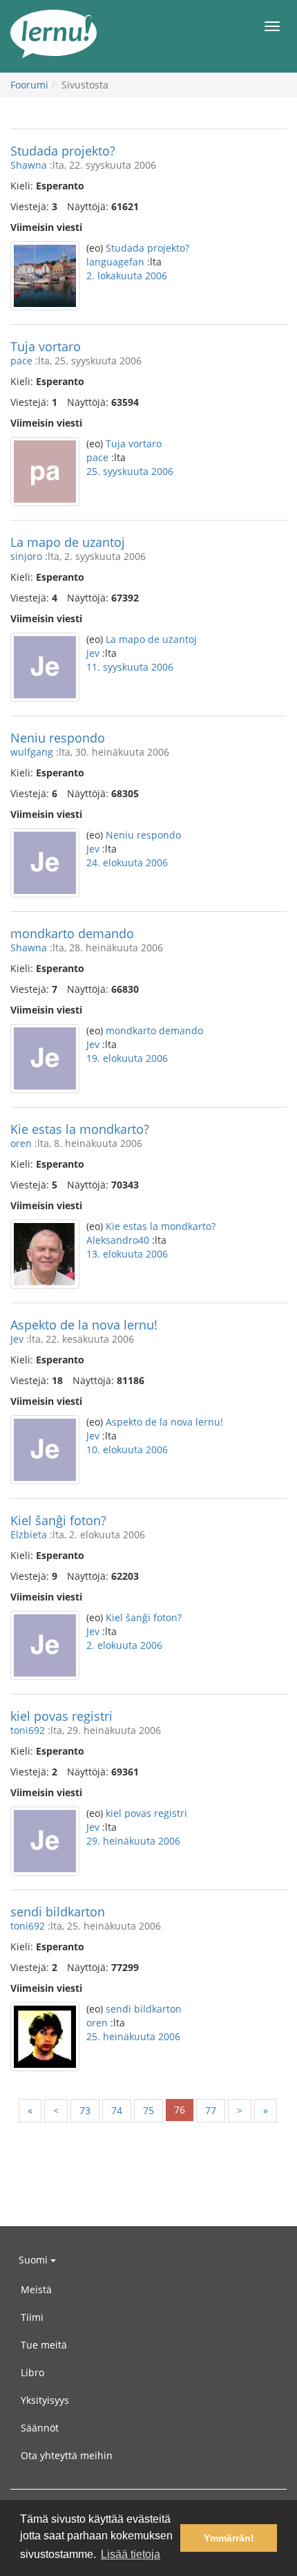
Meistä (36, 2289)
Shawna (29, 165)
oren (21, 1143)
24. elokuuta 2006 (127, 862)
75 (148, 2110)
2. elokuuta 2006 (124, 1645)
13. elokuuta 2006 (127, 1254)
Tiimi (32, 2317)
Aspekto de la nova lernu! (84, 1325)
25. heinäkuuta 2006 (133, 2036)
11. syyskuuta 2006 (130, 667)
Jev (93, 653)
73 (85, 2110)
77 (211, 2110)
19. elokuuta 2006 (127, 1058)
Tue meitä (44, 2345)
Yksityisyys (45, 2400)
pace (21, 361)
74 (117, 2110)
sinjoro (26, 556)
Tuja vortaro (46, 346)
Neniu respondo (58, 738)
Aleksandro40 (118, 1240)
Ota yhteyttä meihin (67, 2455)
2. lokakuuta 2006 (127, 276)
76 (180, 2110)
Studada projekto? (63, 151)
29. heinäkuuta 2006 (133, 1841)
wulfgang (32, 752)
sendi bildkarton (58, 1912)
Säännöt (40, 2428)
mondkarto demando (72, 933)
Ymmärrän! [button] (229, 2538)
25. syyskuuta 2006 (130, 471)
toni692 (28, 1730)
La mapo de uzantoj (68, 542)
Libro (32, 2372)
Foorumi (29, 85)
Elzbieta (29, 1534)
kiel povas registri (61, 1716)
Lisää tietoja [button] (131, 2554)
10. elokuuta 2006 (127, 1449)
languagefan (115, 262)
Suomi (35, 2260)
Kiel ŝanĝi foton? (58, 1520)
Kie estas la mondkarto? (80, 1129)
